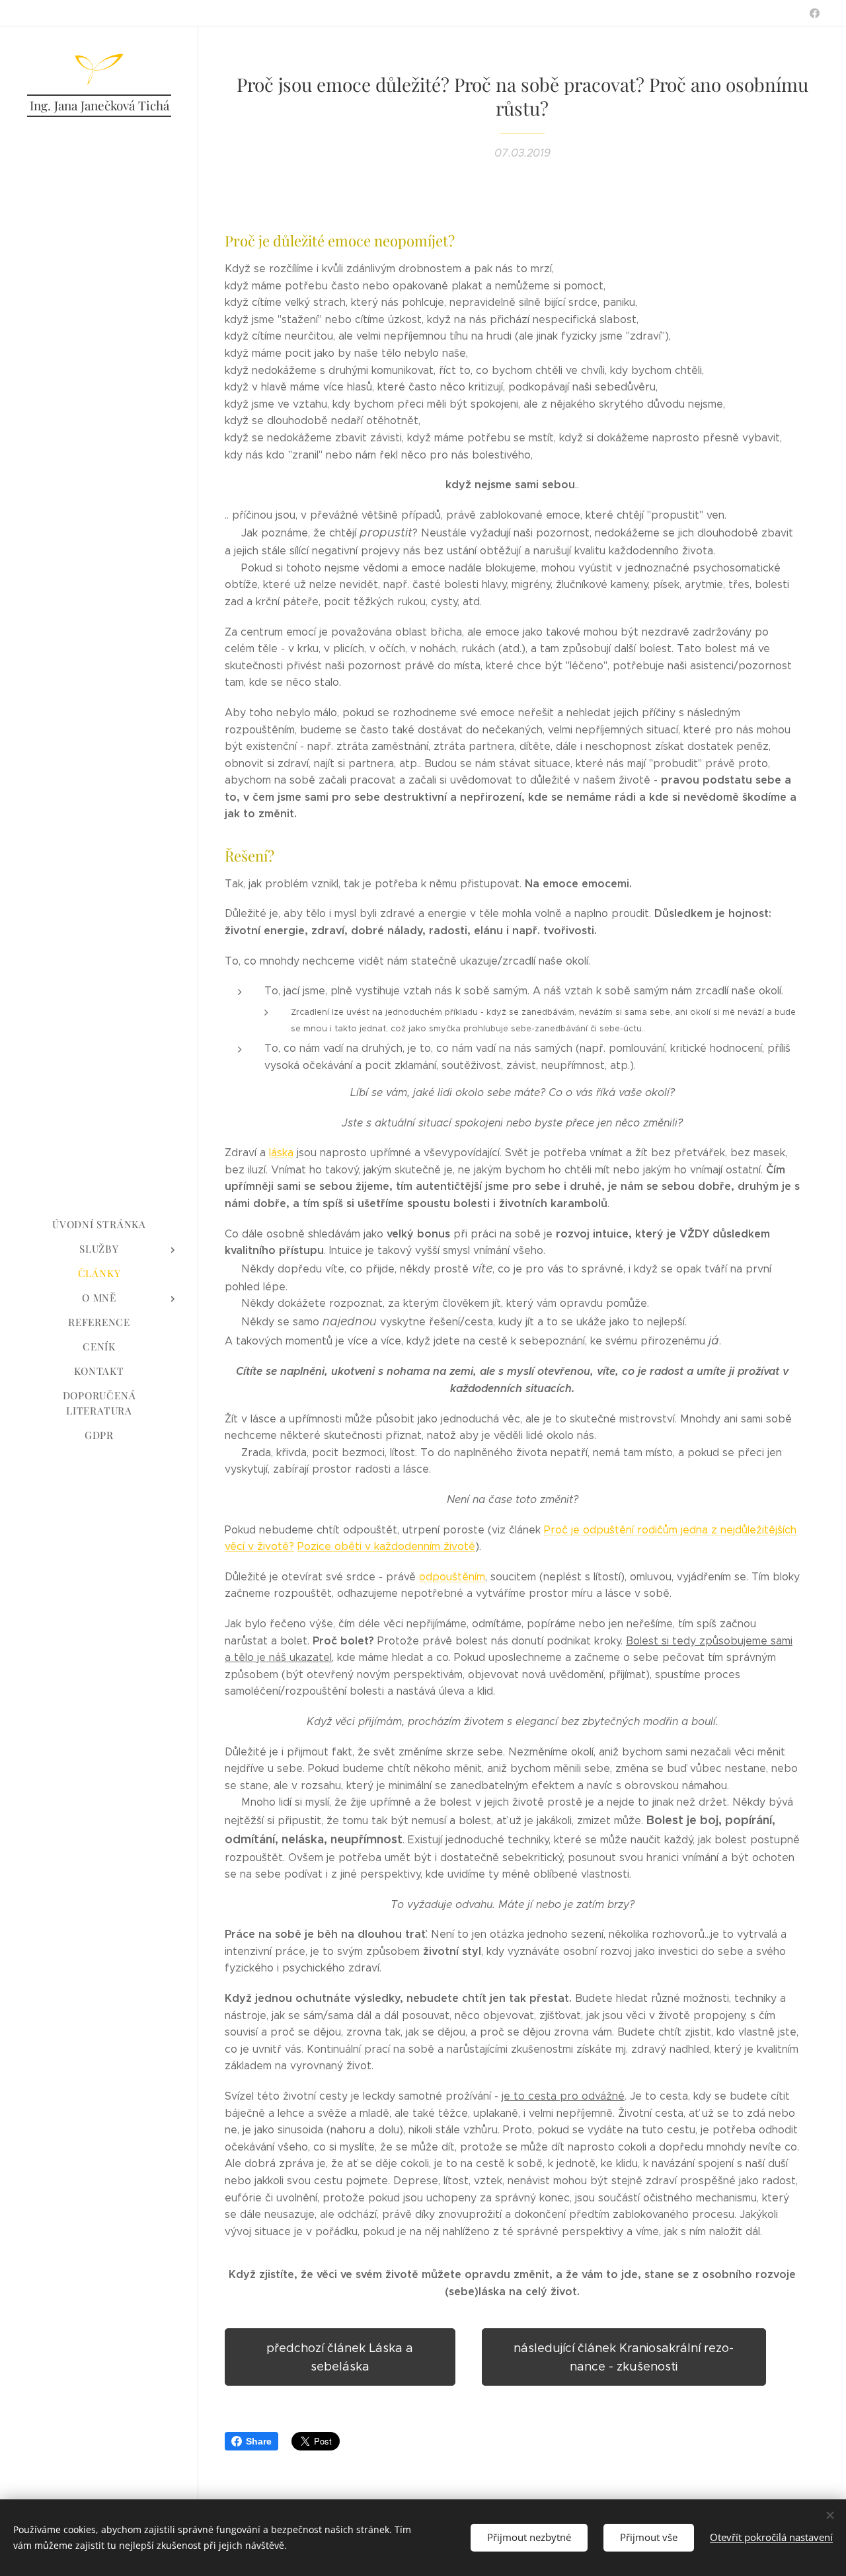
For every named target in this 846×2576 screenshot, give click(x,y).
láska (281, 1153)
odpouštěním (452, 1577)
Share (259, 2441)
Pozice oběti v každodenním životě (386, 1546)
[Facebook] (815, 13)
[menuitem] (99, 1225)
